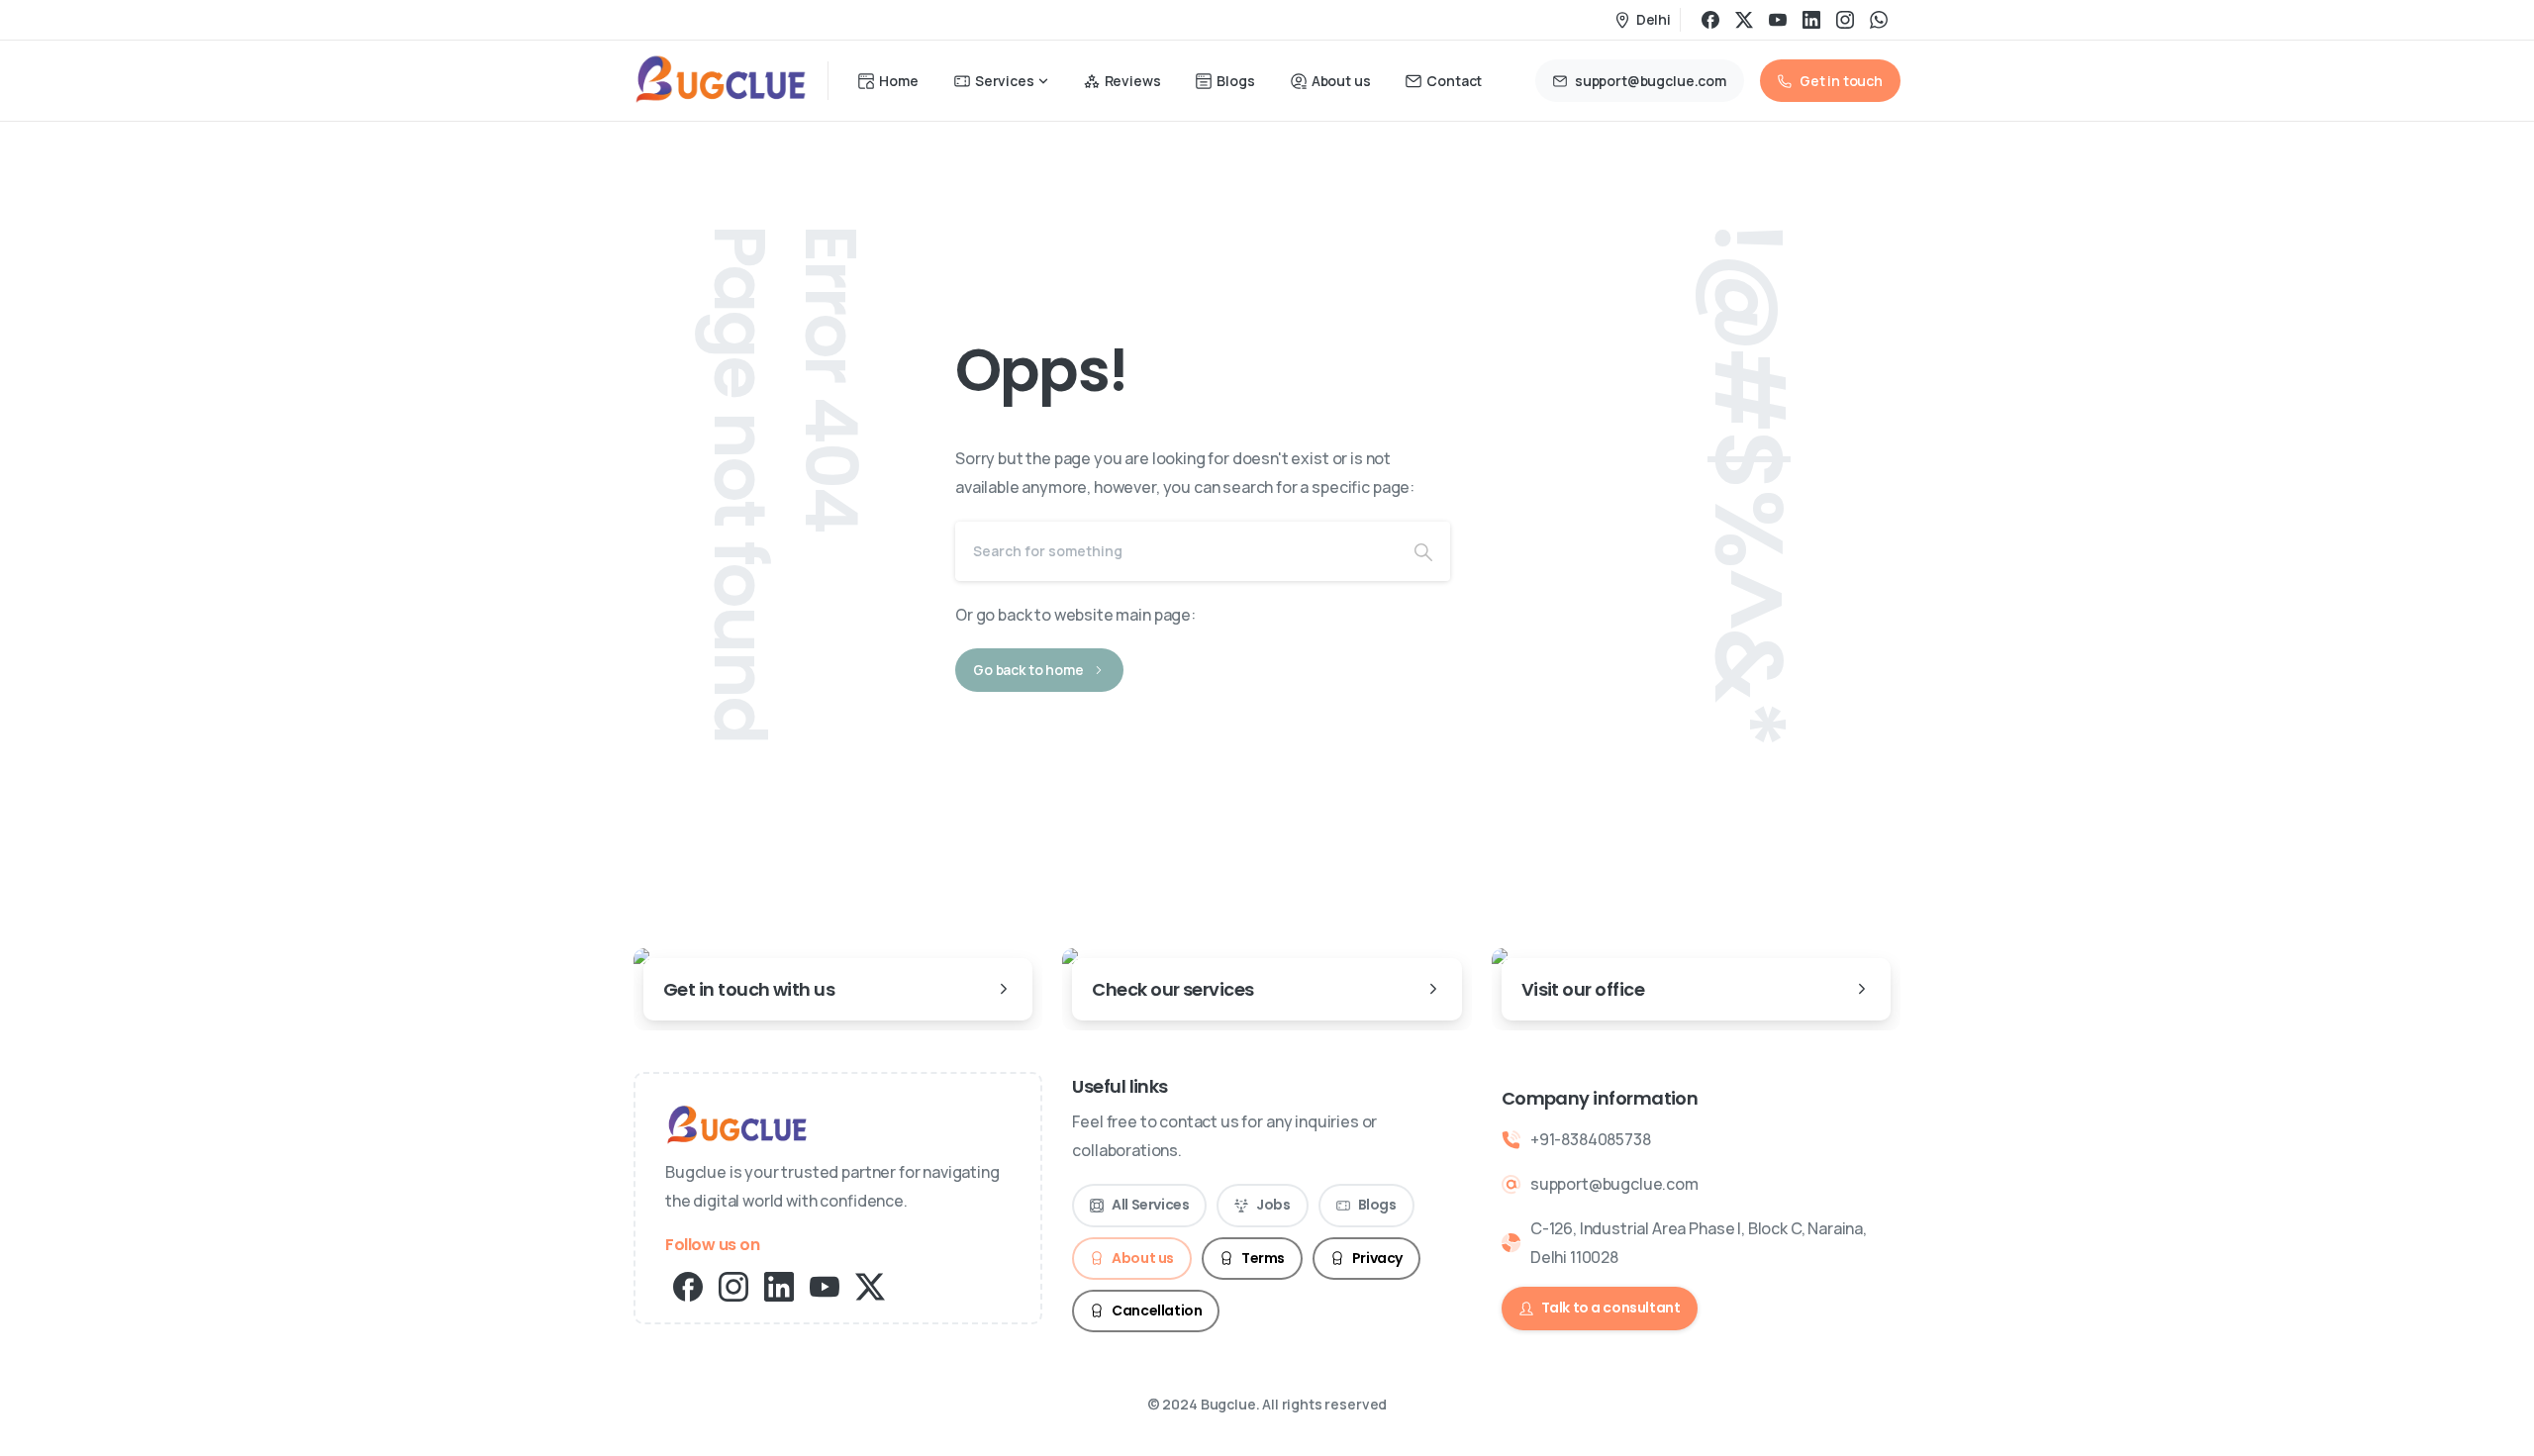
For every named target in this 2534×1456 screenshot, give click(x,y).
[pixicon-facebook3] (688, 1285)
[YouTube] (1778, 20)
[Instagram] (1845, 20)
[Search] (1423, 551)
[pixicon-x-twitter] (870, 1285)
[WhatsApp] (1879, 20)
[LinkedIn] (1811, 20)
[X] (1744, 20)
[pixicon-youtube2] (825, 1285)
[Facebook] (1710, 20)
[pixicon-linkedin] (779, 1285)
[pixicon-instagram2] (733, 1285)
